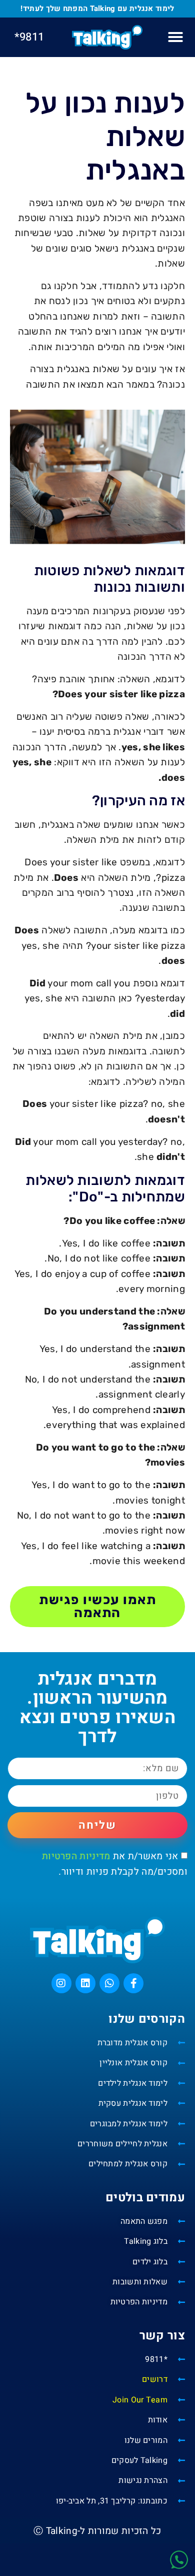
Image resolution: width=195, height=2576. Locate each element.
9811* (29, 37)
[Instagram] (61, 1983)
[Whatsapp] (109, 1983)
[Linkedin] (85, 1983)
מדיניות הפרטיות (76, 1856)
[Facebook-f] (133, 1983)
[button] (175, 37)
